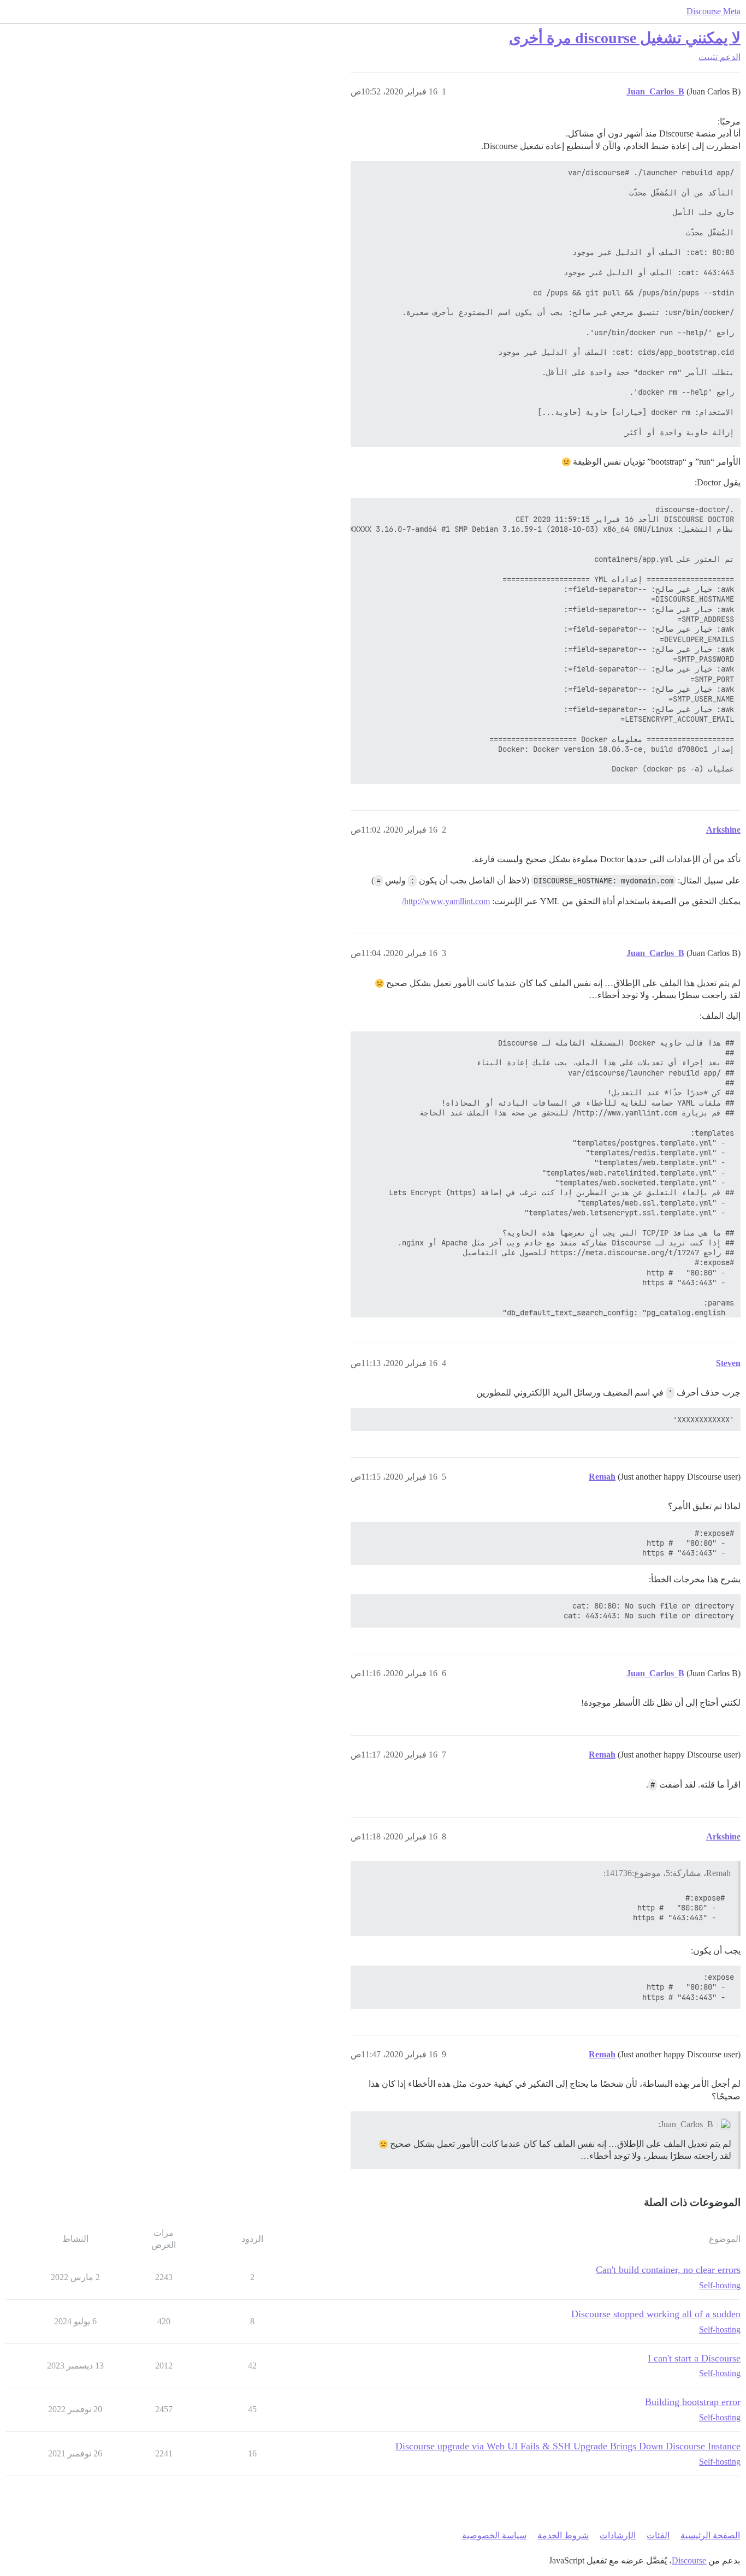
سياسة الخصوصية (494, 2535)
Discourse (689, 2560)
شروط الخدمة (563, 2535)
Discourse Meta (714, 11)
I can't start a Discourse (694, 2358)
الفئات (658, 2535)
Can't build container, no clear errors (668, 2270)
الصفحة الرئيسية (710, 2535)
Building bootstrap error (693, 2402)
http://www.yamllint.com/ (446, 901)
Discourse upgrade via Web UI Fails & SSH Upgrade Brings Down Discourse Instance (568, 2446)
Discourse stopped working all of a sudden (656, 2314)
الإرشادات (618, 2535)
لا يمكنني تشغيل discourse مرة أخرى (625, 38)
